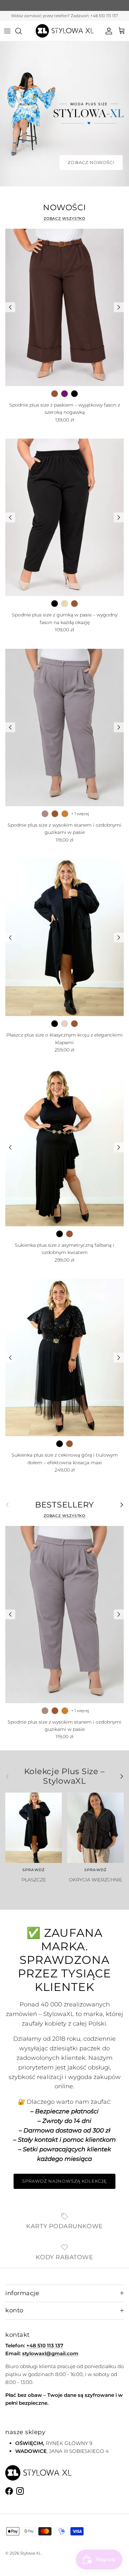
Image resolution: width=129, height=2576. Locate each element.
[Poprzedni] (10, 307)
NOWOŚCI (64, 208)
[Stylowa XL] (65, 31)
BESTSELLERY (64, 1505)
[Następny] (119, 307)
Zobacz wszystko (65, 218)
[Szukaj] (22, 31)
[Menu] (7, 31)
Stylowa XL (31, 2553)
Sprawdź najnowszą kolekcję (64, 2181)
